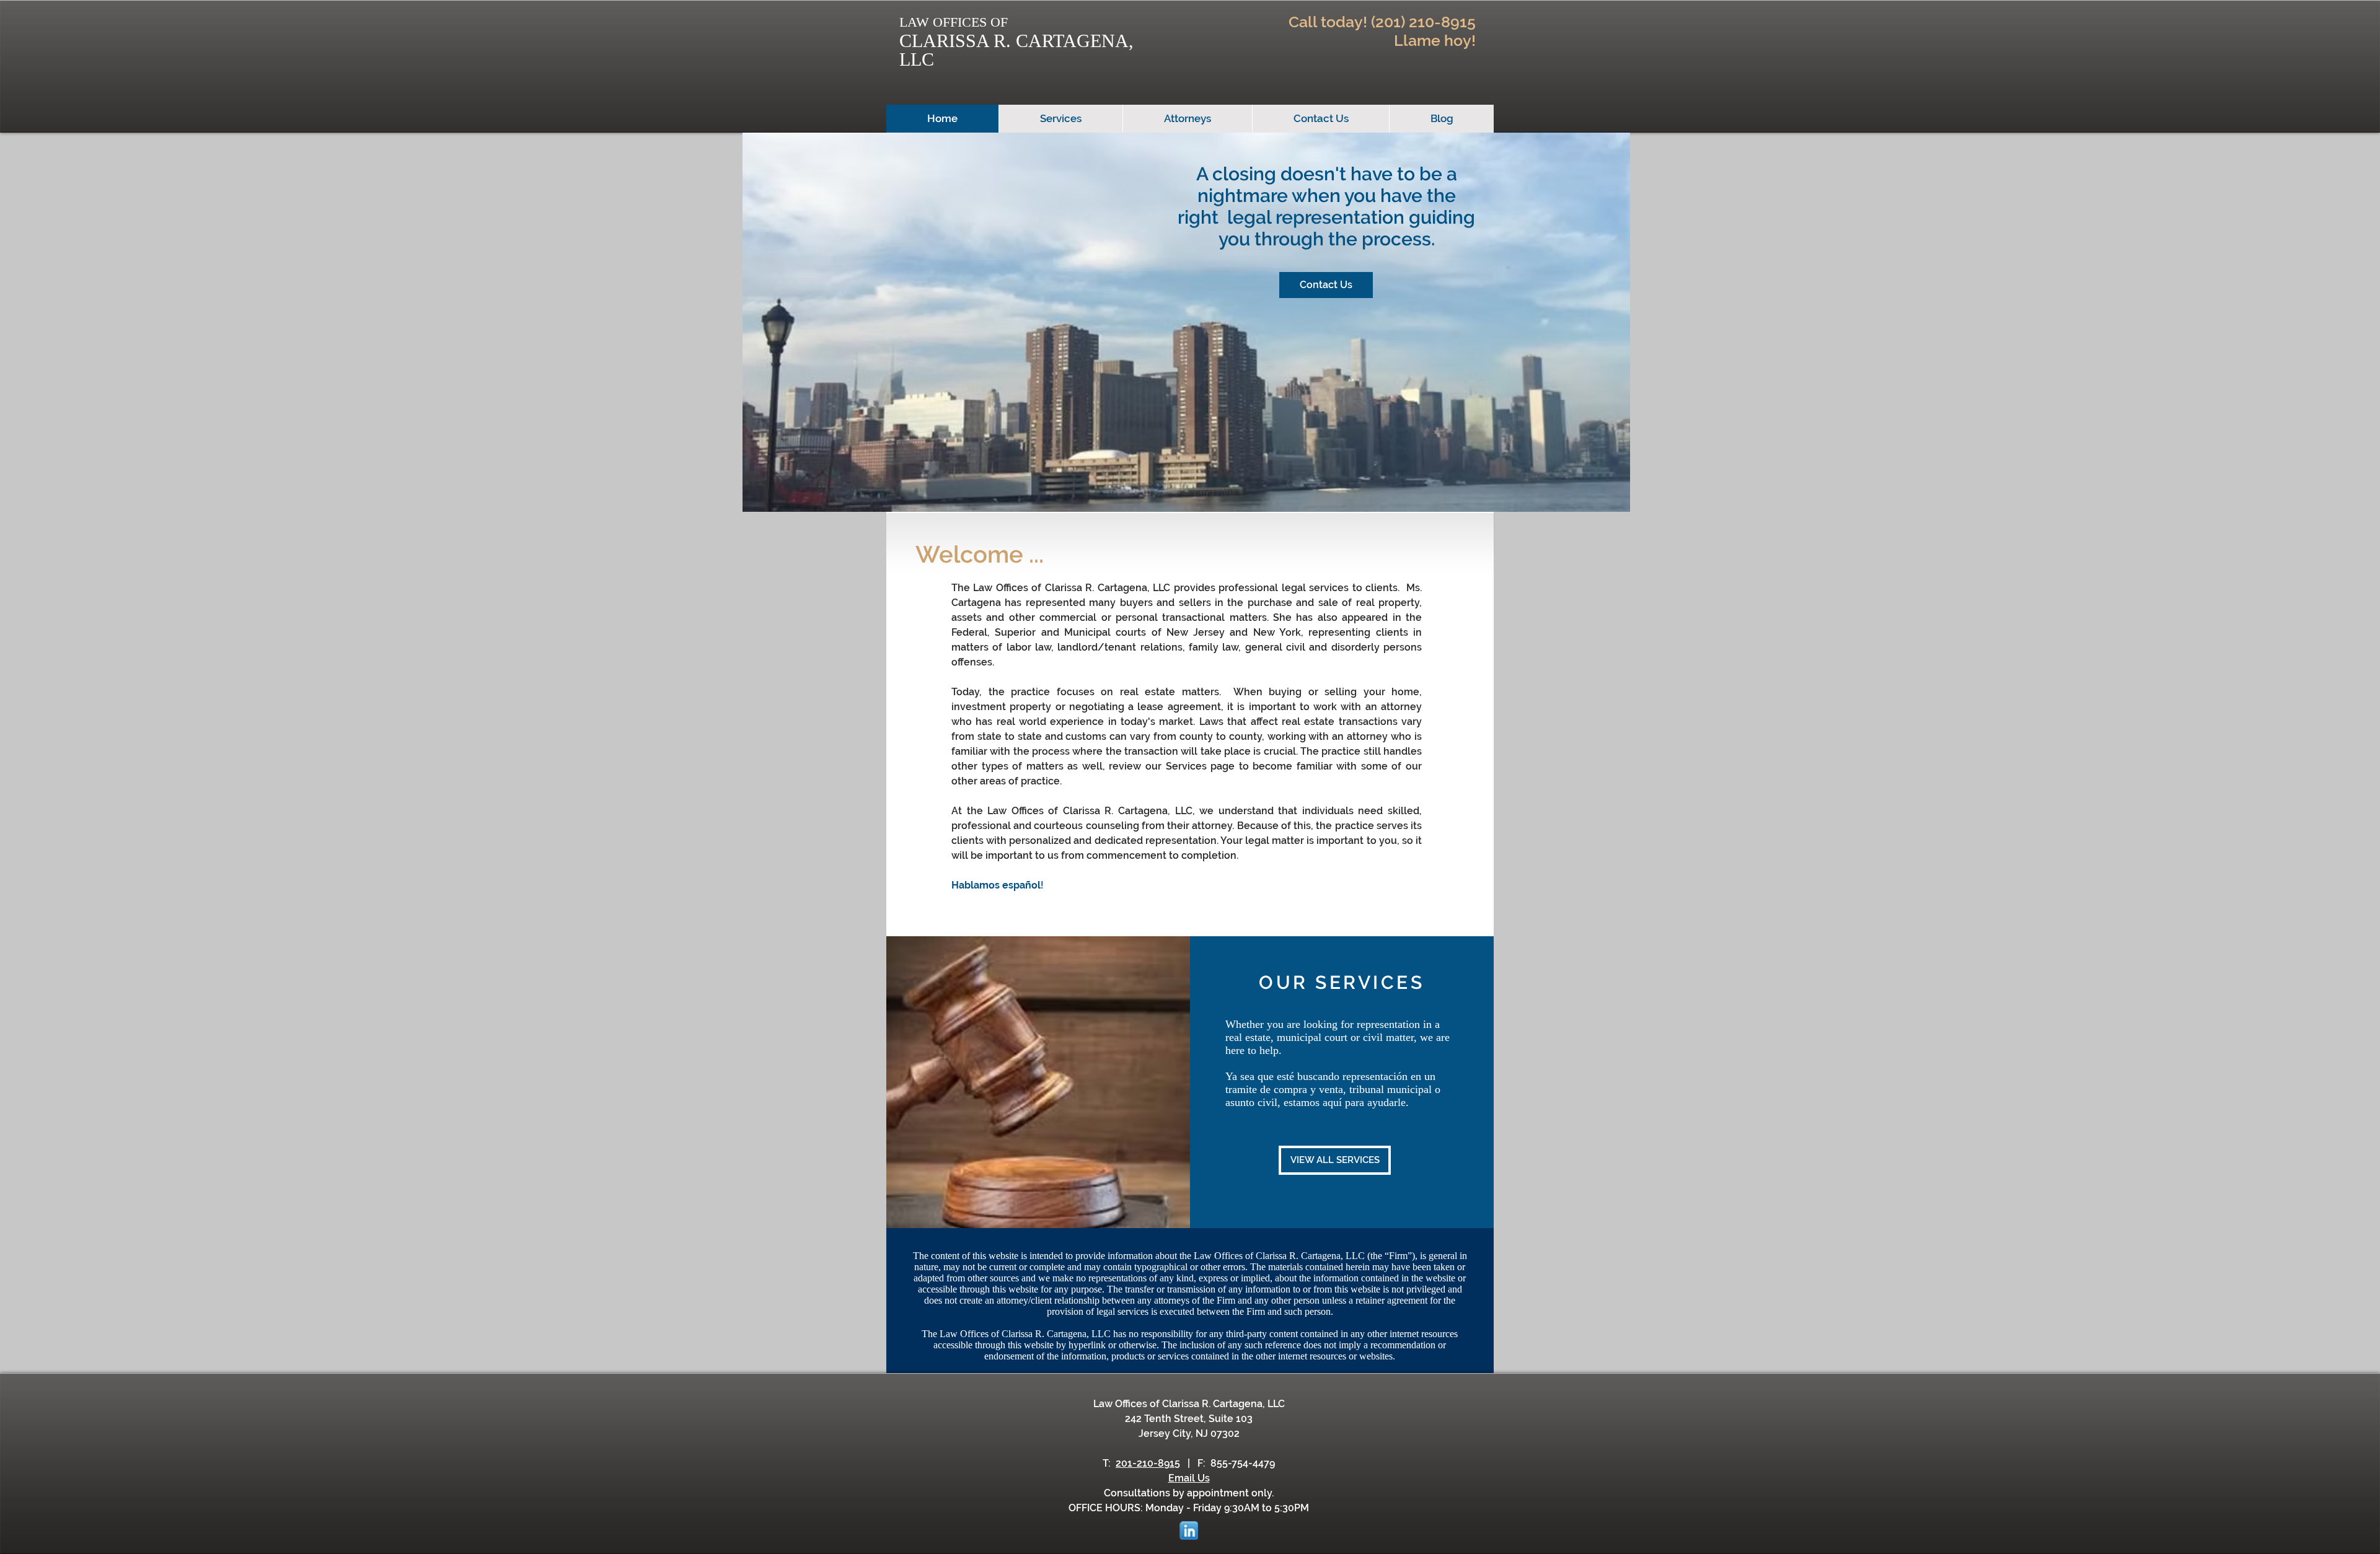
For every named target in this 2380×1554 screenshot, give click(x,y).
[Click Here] (1188, 1530)
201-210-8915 (1148, 1463)
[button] (1326, 285)
